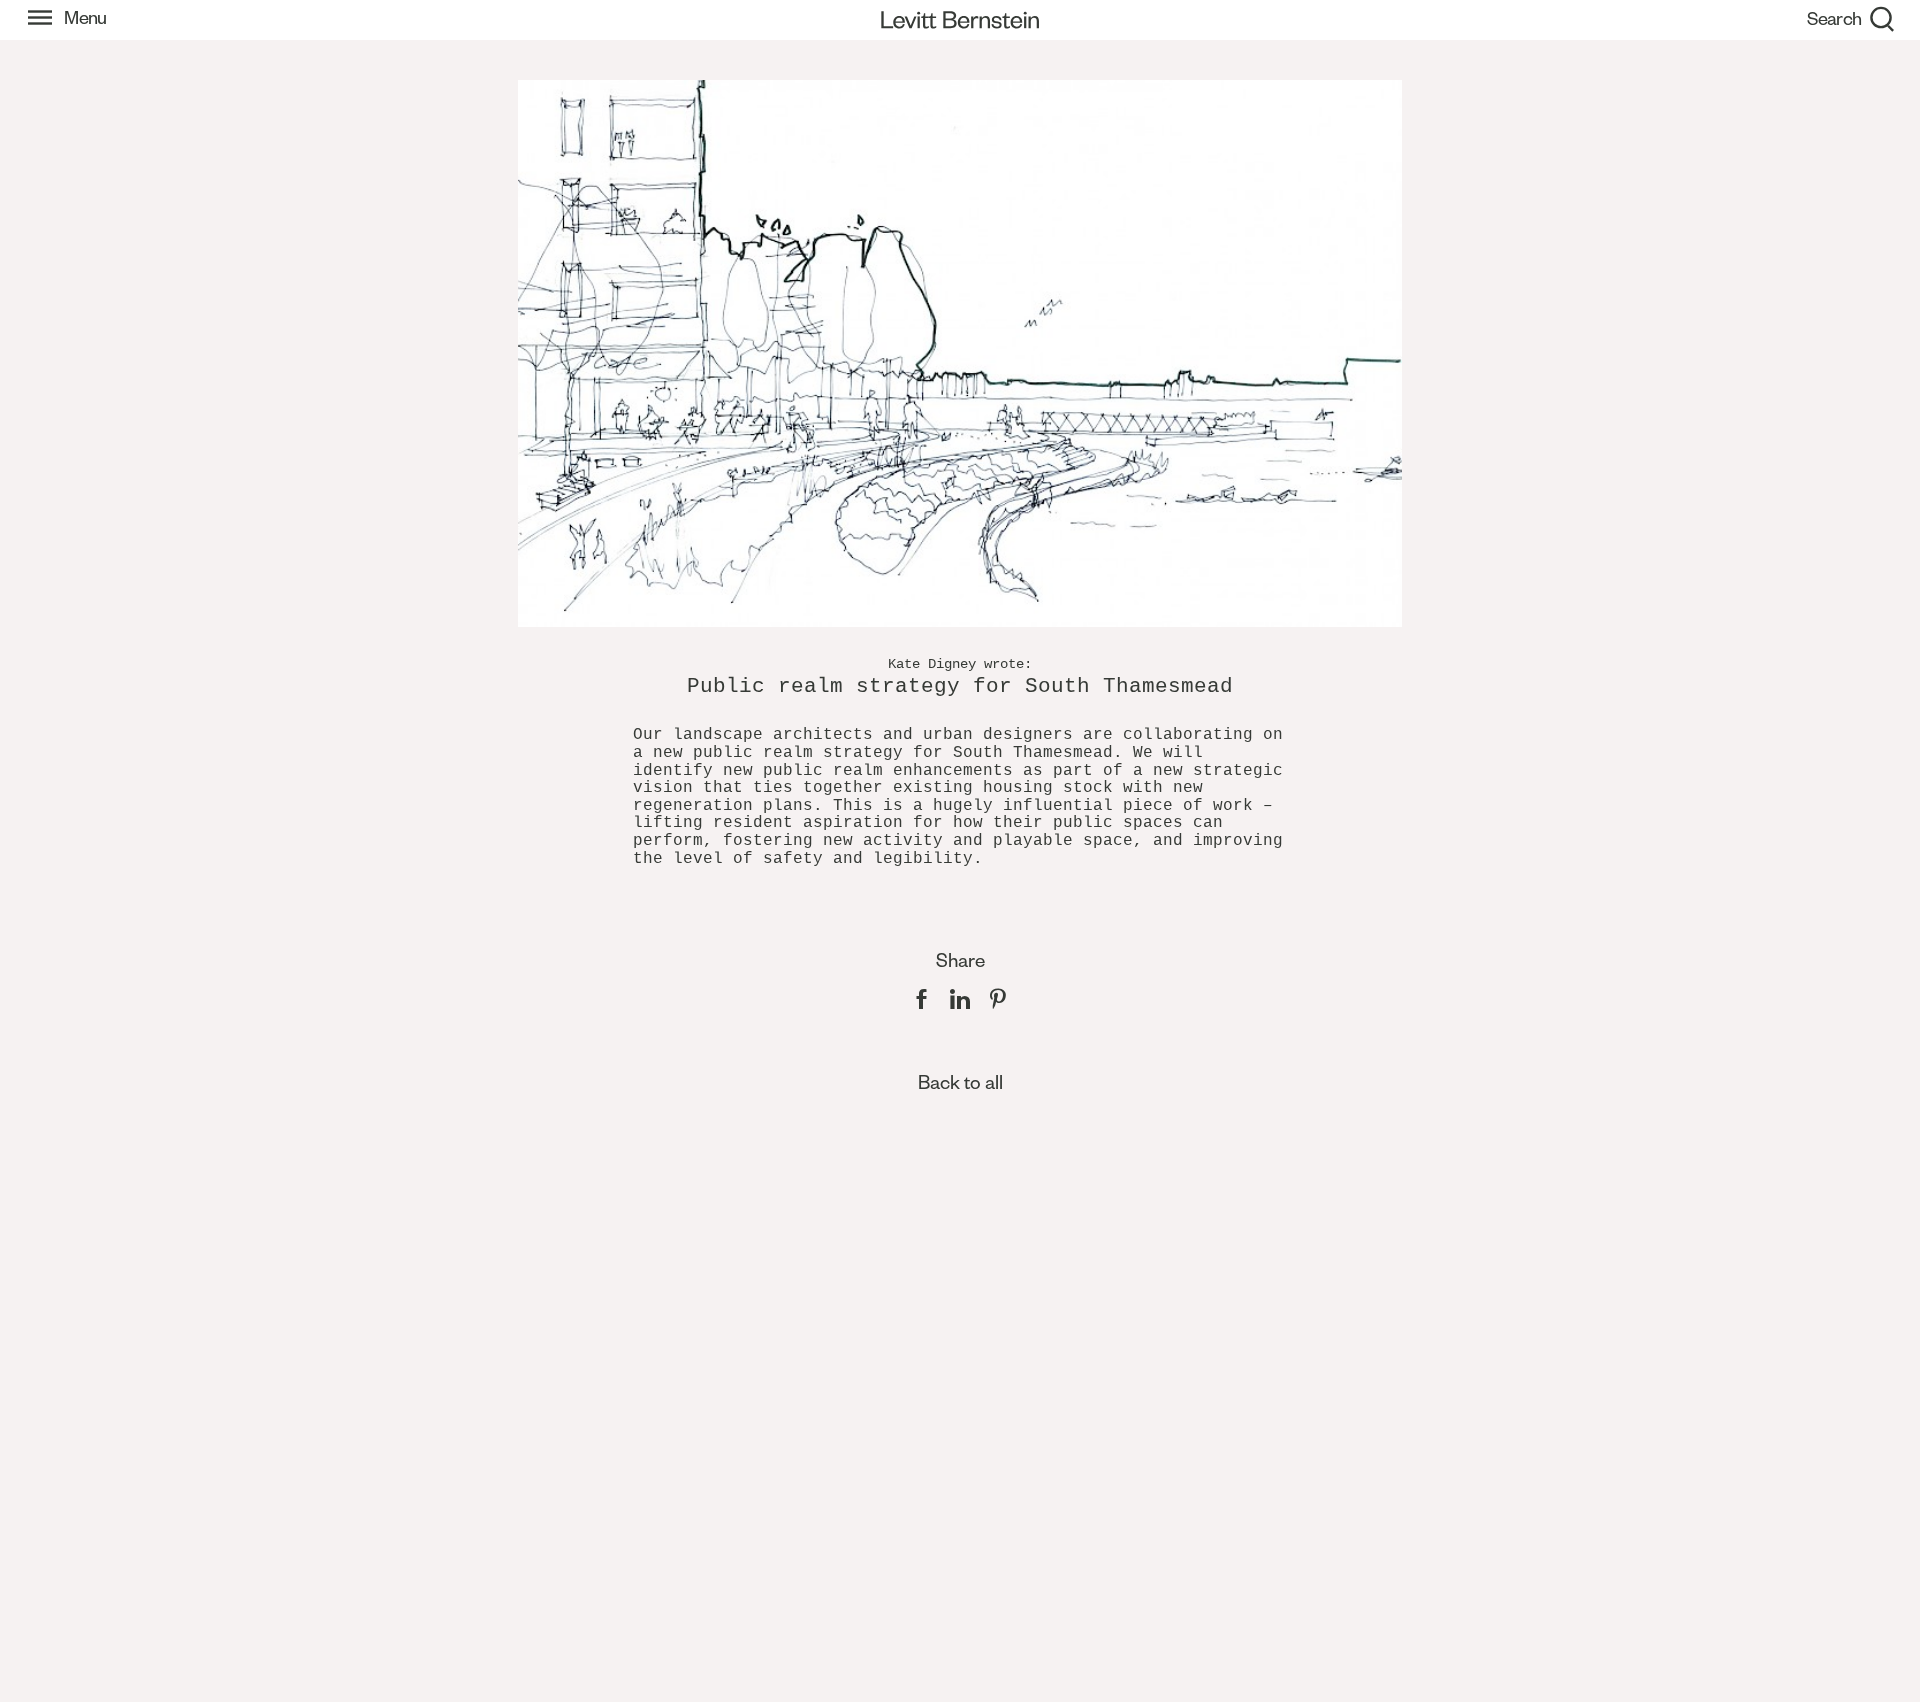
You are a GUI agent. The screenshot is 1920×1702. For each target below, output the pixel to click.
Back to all (960, 1082)
